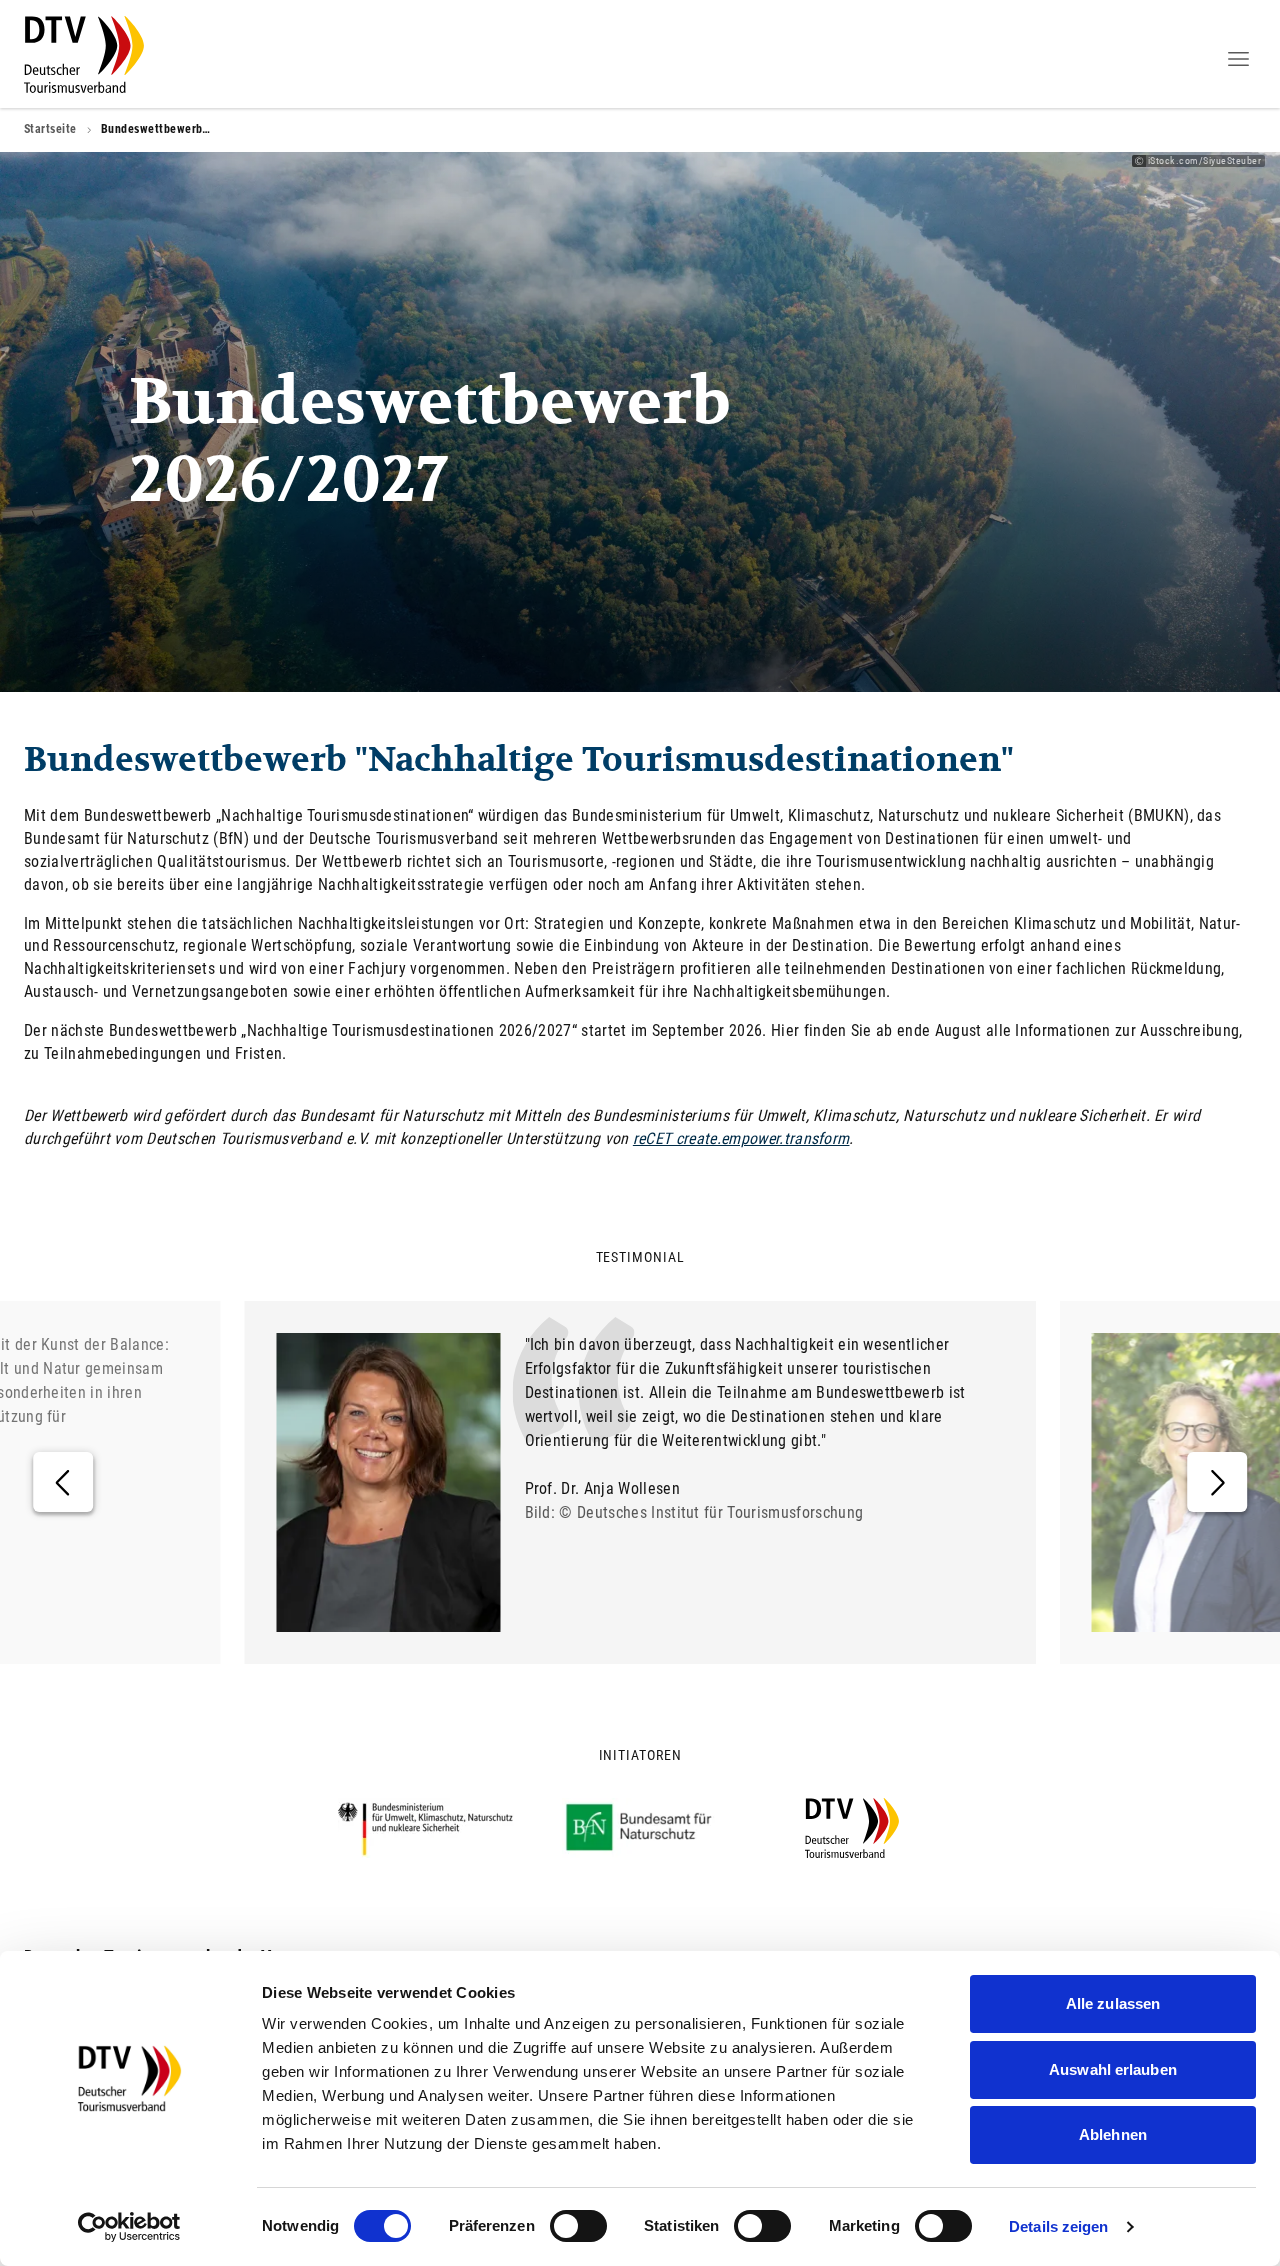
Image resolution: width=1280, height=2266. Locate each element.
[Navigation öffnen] (1238, 59)
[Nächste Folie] (1217, 1482)
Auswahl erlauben (1113, 2069)
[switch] (578, 2226)
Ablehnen (1113, 2134)
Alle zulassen (1113, 2003)
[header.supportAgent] (1180, 57)
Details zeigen (1058, 2226)
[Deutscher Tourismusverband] (84, 54)
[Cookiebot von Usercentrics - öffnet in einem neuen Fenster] (129, 2227)
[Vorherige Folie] (63, 1482)
